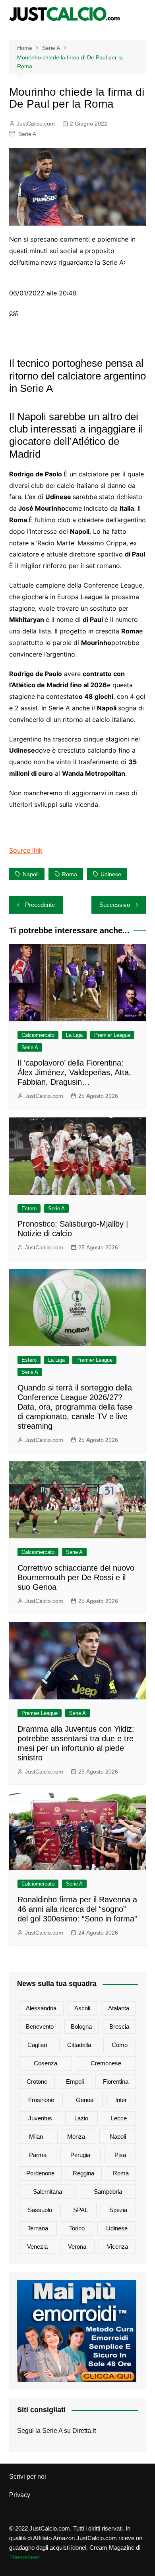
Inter (121, 2100)
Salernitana (47, 2192)
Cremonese (106, 2063)
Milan (36, 2137)
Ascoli (82, 2008)
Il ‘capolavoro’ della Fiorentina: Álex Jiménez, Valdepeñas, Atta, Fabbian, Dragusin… (74, 1072)
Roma (70, 874)
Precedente (40, 905)
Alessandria (41, 2008)
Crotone (37, 2081)
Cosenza (46, 2063)
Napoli (31, 874)
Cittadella (79, 2045)
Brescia (119, 2026)
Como (120, 2045)
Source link (26, 850)
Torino (77, 2228)
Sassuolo (40, 2210)
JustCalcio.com (36, 124)
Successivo (115, 905)
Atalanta (119, 2008)
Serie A (27, 134)
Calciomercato (38, 1035)
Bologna (81, 2026)
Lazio (81, 2118)
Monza (76, 2137)
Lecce (119, 2118)
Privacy (20, 2495)
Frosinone (41, 2100)
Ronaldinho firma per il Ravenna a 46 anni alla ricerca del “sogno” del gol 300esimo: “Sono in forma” (77, 1909)
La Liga (74, 1035)
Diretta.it (84, 2431)
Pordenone (40, 2173)
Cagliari (37, 2045)
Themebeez (25, 2557)
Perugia (80, 2155)
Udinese (111, 874)
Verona (77, 2247)
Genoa (85, 2100)
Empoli (75, 2081)
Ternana (38, 2228)
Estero (29, 1208)
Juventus (40, 2118)
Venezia (37, 2247)
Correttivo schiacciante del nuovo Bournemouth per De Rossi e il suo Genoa (76, 1577)
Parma (38, 2155)
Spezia (118, 2210)
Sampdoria (108, 2192)
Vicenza (117, 2247)
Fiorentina (116, 2081)
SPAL (80, 2210)
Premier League (112, 1035)
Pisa (120, 2155)
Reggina (83, 2173)
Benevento (40, 2026)
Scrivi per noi (28, 2477)
